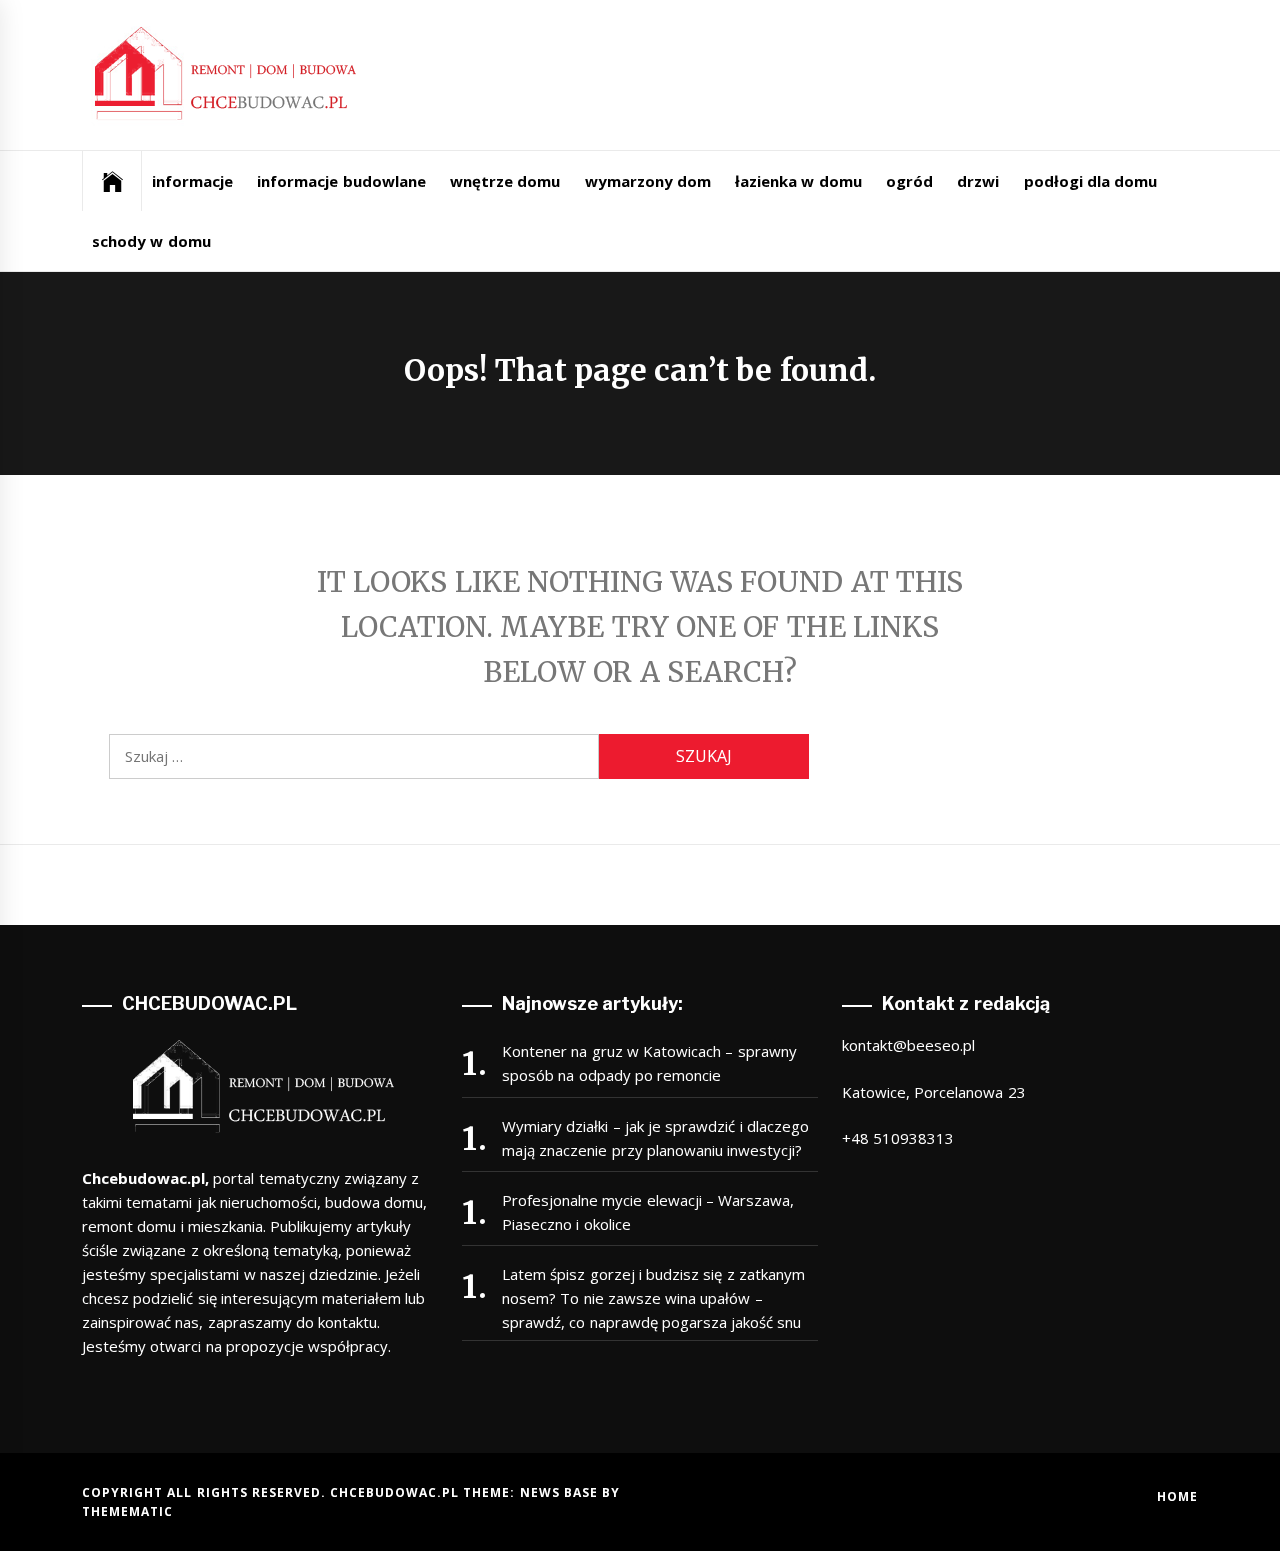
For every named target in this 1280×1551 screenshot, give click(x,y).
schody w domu (151, 241)
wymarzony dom (648, 181)
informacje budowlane (341, 181)
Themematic (127, 1511)
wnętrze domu (505, 181)
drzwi (978, 181)
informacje (192, 181)
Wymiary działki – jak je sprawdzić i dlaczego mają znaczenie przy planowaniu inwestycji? (655, 1138)
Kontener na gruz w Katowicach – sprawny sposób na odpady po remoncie (649, 1063)
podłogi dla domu (1091, 181)
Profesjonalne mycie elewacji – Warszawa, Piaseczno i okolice (648, 1212)
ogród (909, 181)
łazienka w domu (798, 181)
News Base (561, 1492)
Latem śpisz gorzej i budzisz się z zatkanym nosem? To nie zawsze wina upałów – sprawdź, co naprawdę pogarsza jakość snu (653, 1298)
